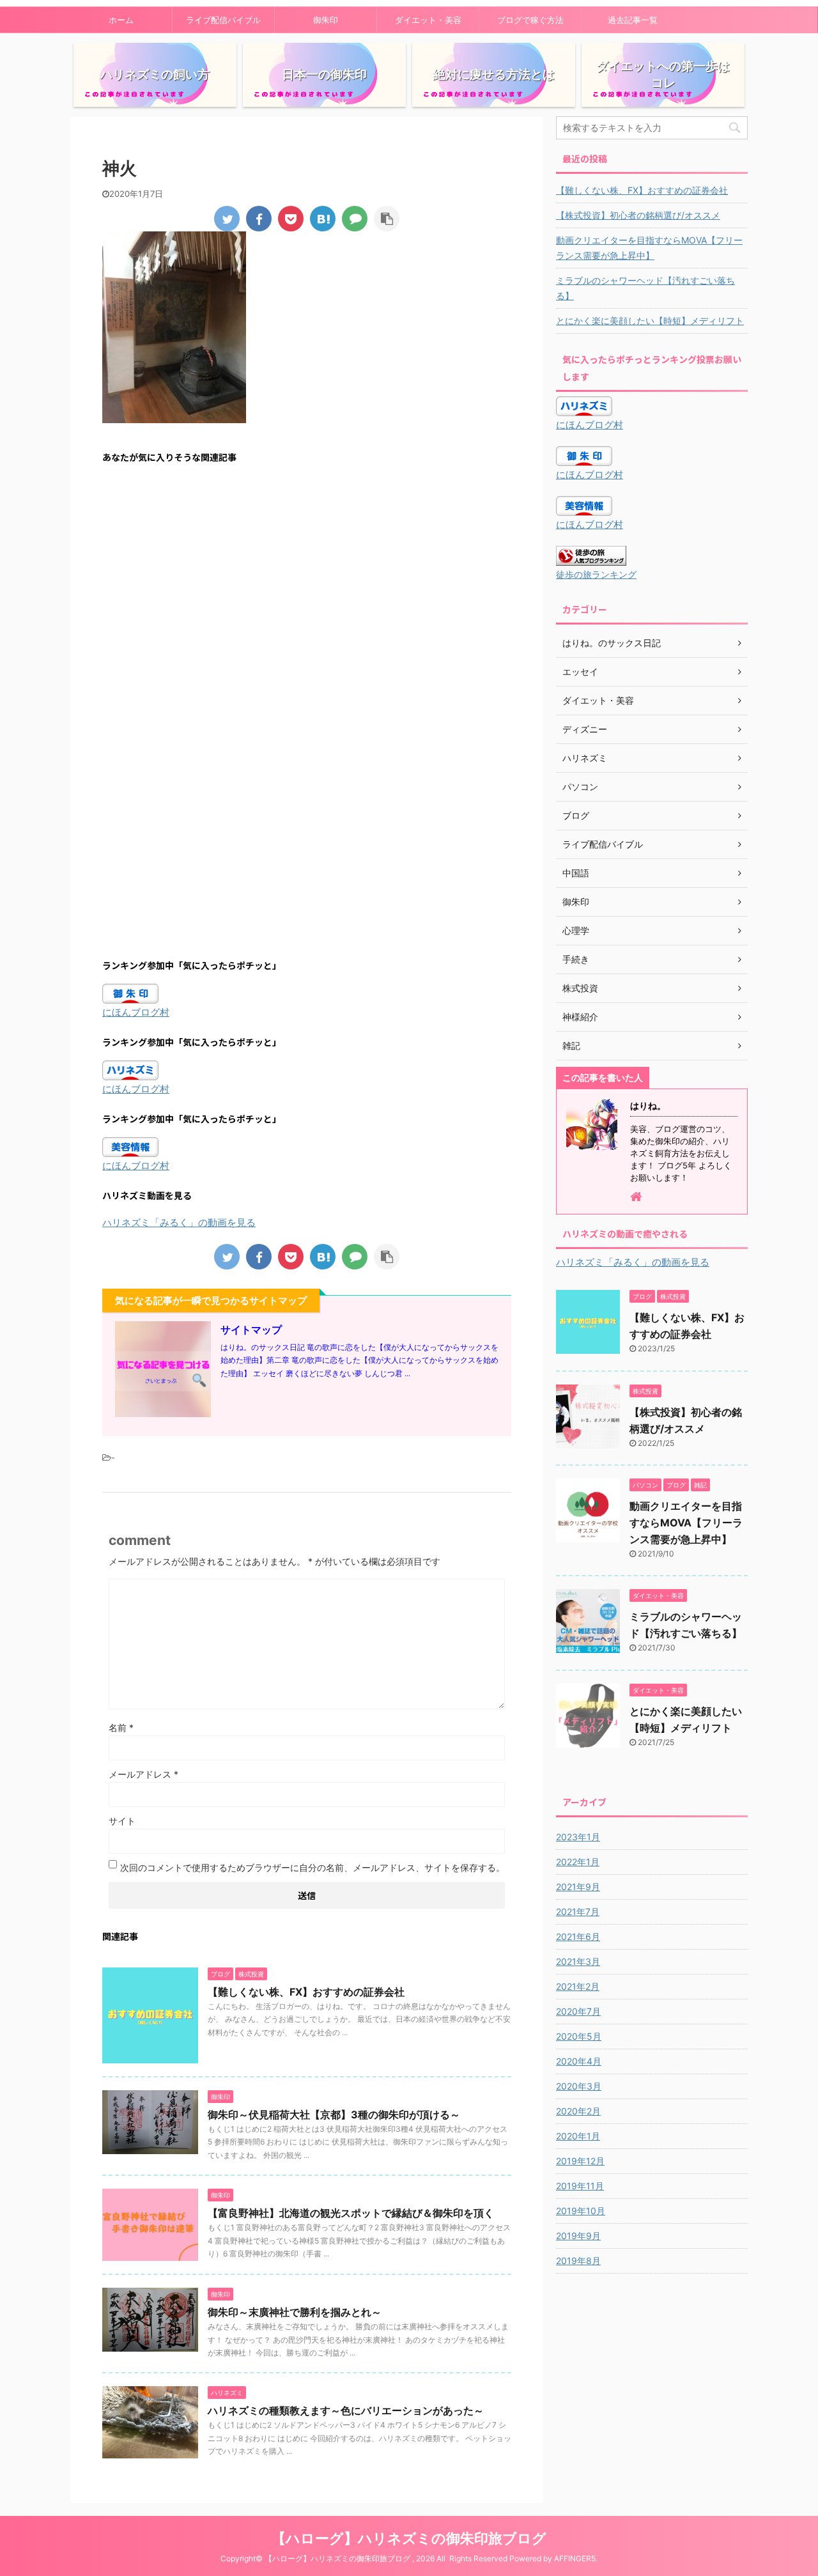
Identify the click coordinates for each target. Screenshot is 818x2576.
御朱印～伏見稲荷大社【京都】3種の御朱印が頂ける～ (334, 2114)
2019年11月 (580, 2186)
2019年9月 (578, 2236)
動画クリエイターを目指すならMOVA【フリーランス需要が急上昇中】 (649, 248)
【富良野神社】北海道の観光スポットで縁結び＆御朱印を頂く (351, 2213)
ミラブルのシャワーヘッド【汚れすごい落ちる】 (645, 288)
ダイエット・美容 (428, 20)
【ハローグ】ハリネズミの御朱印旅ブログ (409, 2538)
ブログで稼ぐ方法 (530, 20)
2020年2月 (578, 2111)
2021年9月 (578, 1887)
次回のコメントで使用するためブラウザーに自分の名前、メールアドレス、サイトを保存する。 (313, 1867)
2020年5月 (579, 2036)
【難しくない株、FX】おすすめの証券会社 (306, 1992)
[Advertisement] (307, 598)
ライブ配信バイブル (223, 20)
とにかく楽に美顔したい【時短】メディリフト (650, 321)
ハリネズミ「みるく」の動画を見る (179, 1222)
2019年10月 (581, 2211)
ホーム (121, 20)
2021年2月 (578, 1986)
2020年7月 (578, 2011)
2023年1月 (578, 1837)
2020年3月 (579, 2086)
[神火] (323, 219)
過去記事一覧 (633, 20)
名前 (121, 1727)
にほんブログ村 (136, 1012)
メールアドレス (143, 1774)
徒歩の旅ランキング (596, 575)
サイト (122, 1821)
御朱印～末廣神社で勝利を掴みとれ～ (295, 2312)
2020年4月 (579, 2061)
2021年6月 (578, 1936)
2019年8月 (578, 2261)
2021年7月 (578, 1912)
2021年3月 (578, 1961)
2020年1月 (578, 2136)
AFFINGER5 (575, 2558)
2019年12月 (580, 2161)
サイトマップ (251, 1330)
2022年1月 (578, 1862)
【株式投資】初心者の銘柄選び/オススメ (638, 215)
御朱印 (326, 20)
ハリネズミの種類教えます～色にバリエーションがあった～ (346, 2410)
